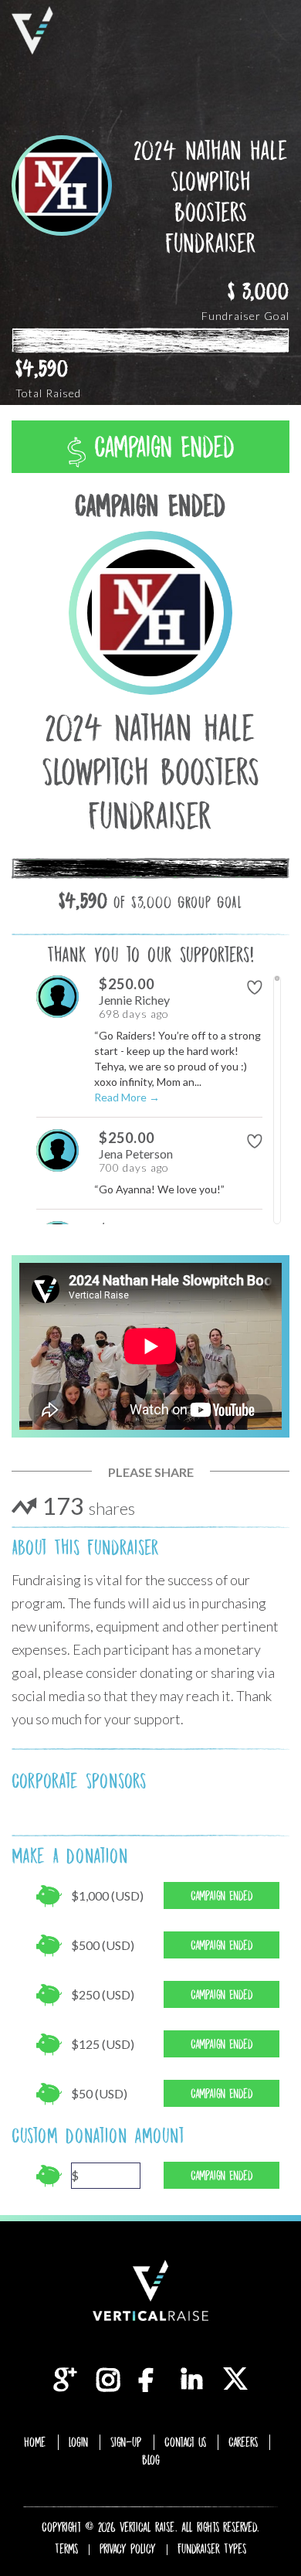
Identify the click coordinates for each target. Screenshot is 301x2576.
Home (35, 2442)
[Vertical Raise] (32, 31)
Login (78, 2442)
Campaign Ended (160, 447)
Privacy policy (128, 2549)
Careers (243, 2442)
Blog (151, 2460)
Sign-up (126, 2442)
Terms (66, 2549)
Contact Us (185, 2442)
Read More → (127, 1097)
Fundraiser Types (212, 2549)
